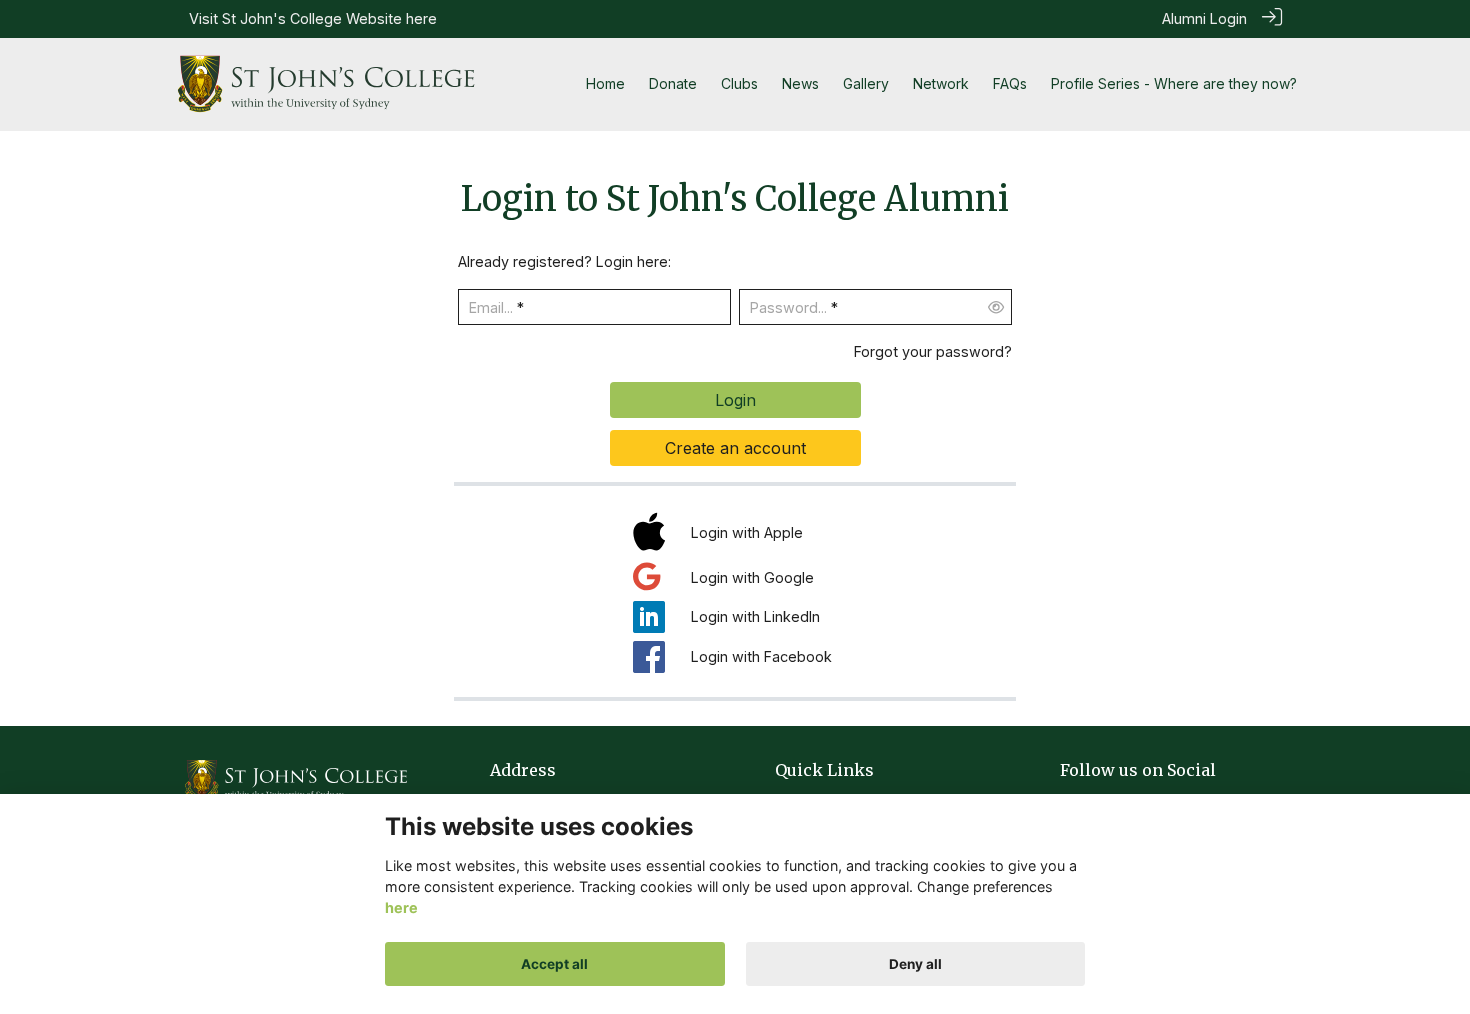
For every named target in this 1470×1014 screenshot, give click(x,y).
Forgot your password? (933, 351)
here (401, 908)
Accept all (554, 964)
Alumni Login (1204, 18)
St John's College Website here (329, 18)
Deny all (915, 964)
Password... (788, 307)
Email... (491, 307)
